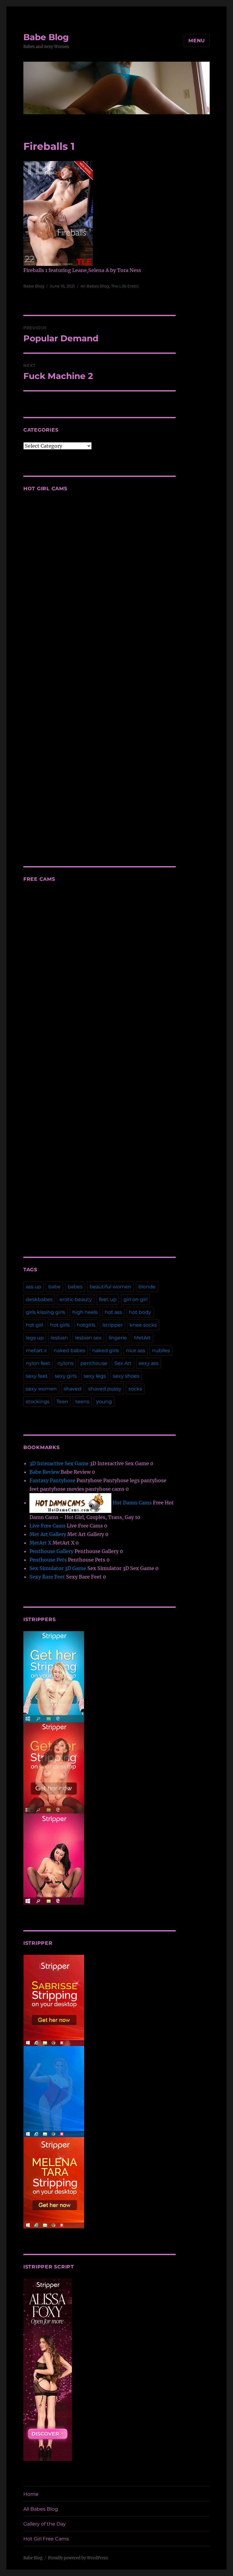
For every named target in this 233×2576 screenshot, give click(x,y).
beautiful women (110, 1287)
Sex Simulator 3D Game (58, 1568)
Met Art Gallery (48, 1534)
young (104, 1402)
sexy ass (149, 1363)
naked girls (106, 1350)
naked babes (69, 1350)
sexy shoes (126, 1376)
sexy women (41, 1389)
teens (82, 1402)
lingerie (118, 1338)
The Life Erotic (125, 286)
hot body (140, 1312)
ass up (34, 1287)
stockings (38, 1402)
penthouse (94, 1363)
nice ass (135, 1350)
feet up (108, 1299)
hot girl (34, 1325)
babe (54, 1287)
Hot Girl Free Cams (46, 2539)
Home (31, 2494)
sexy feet (37, 1376)
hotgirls (86, 1325)
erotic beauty (76, 1299)
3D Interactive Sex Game (59, 1463)
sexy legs (95, 1376)
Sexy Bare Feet (47, 1577)
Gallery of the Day (45, 2524)
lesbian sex (88, 1338)
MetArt (142, 1338)
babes (75, 1287)
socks (135, 1389)
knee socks (143, 1325)
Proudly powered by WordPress (78, 2558)
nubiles (161, 1350)
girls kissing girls (46, 1312)
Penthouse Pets (48, 1560)
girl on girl (135, 1299)
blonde (147, 1287)
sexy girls (66, 1376)
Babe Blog (46, 37)
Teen (62, 1402)
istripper (112, 1325)
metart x (36, 1350)
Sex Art (123, 1363)
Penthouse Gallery (51, 1551)
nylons (65, 1363)
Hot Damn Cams (132, 1503)
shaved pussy (105, 1389)
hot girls (60, 1325)
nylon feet (38, 1363)
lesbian (59, 1338)
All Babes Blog (95, 286)
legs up (35, 1338)
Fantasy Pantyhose (52, 1480)
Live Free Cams (47, 1526)
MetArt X (40, 1543)
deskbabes (39, 1299)
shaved (73, 1389)
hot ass (113, 1312)
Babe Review (44, 1472)
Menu (197, 41)
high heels (85, 1312)
